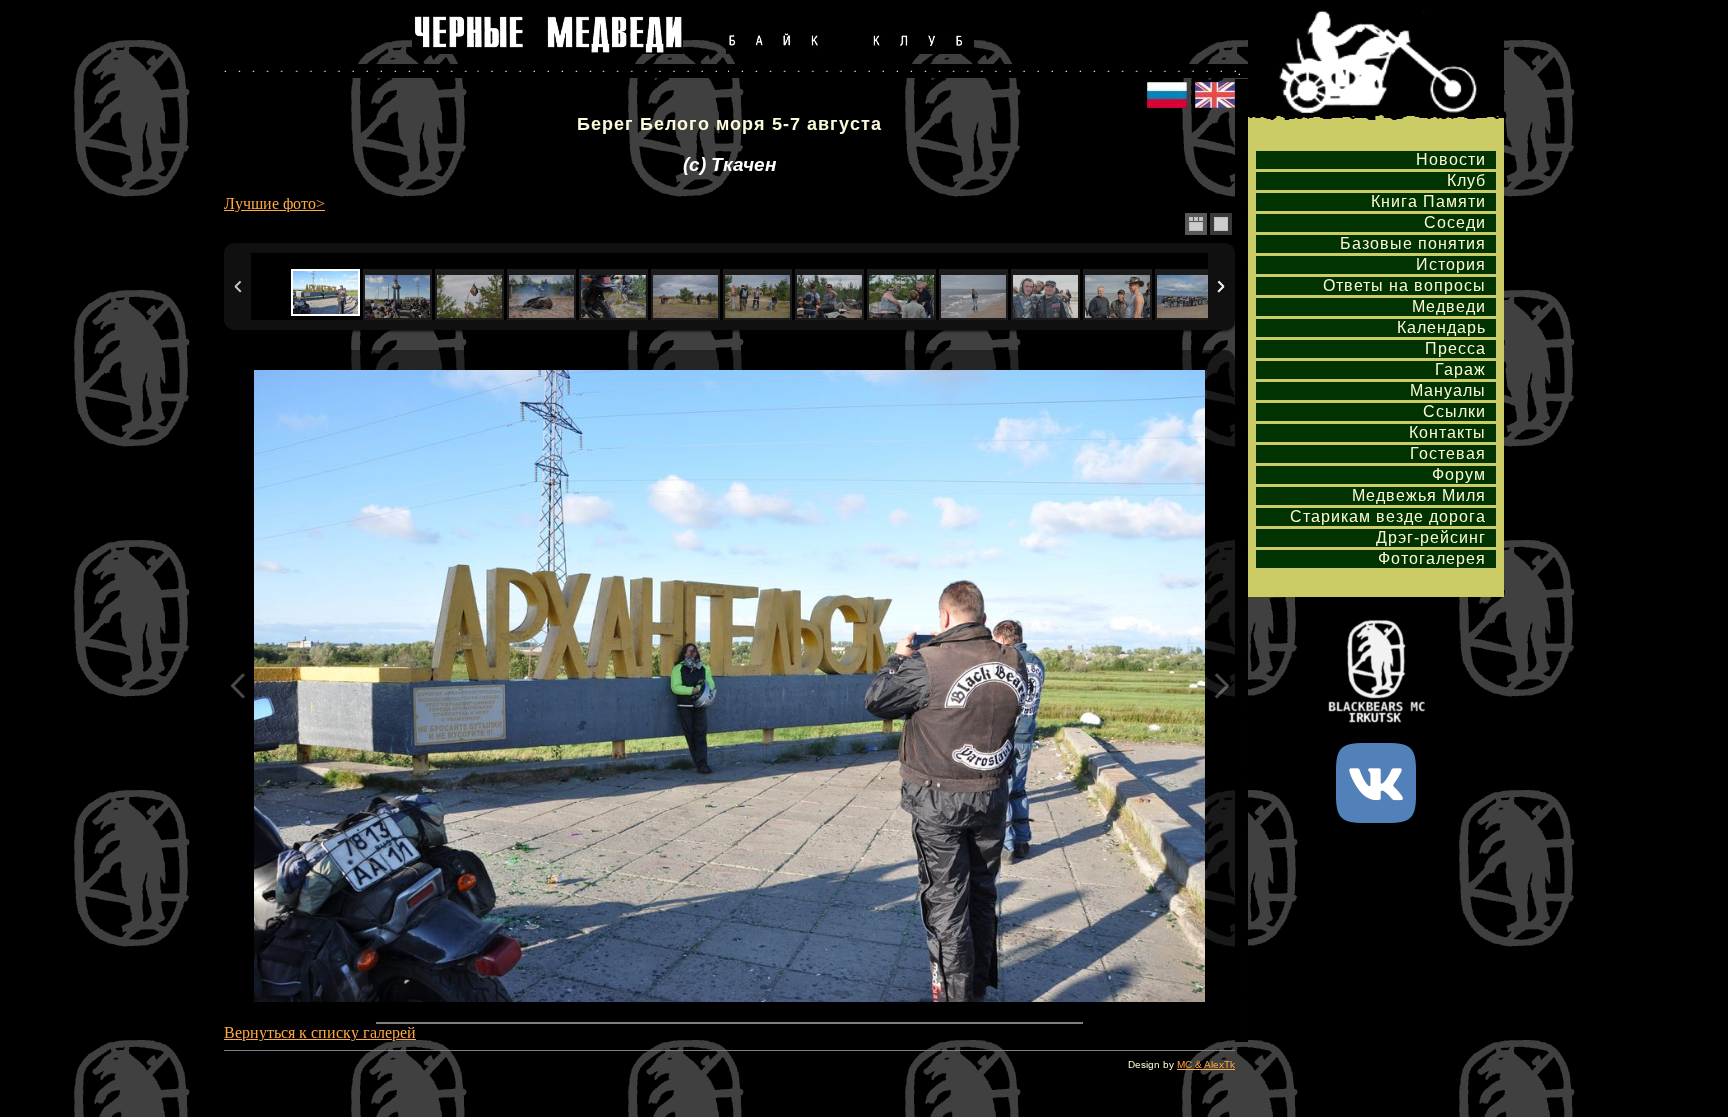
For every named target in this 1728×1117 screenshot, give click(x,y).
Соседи (1455, 222)
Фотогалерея (1432, 558)
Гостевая (1448, 453)
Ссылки (1454, 411)
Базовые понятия (1413, 243)
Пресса (1455, 348)
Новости (1451, 159)
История (1451, 264)
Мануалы (1448, 390)
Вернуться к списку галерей (320, 1032)
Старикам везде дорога (1388, 516)
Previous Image (238, 686)
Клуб (1466, 180)
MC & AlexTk (1206, 1064)
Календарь (1441, 327)
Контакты (1447, 432)
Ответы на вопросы (1404, 285)
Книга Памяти (1428, 201)
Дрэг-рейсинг (1431, 537)
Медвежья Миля (1419, 495)
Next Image (1221, 686)
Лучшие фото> (274, 203)
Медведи (1449, 306)
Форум (1459, 474)
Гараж (1460, 369)
